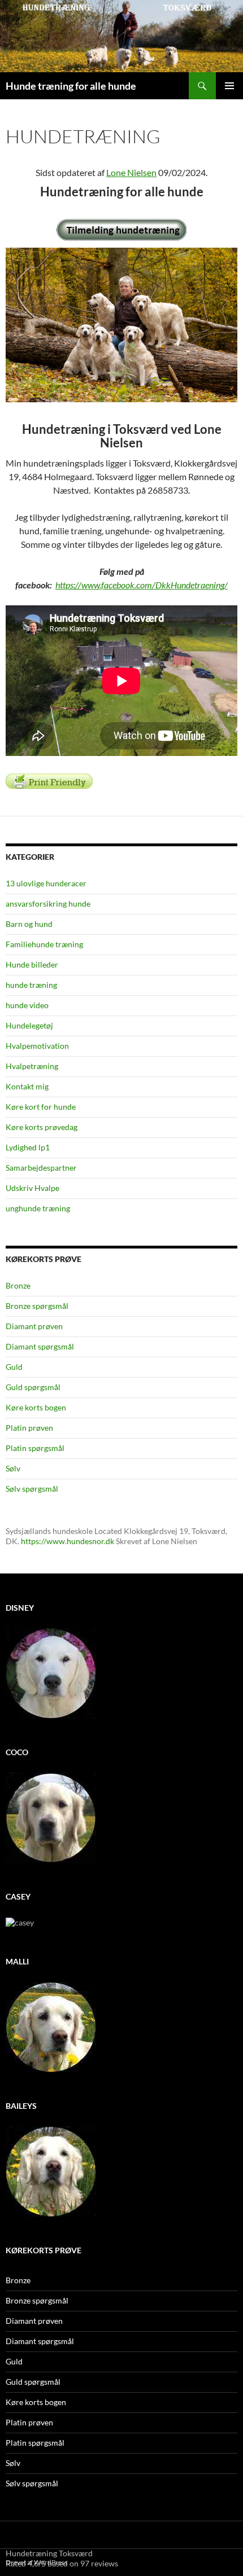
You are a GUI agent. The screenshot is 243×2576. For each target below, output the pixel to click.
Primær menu (229, 86)
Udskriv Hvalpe (32, 1188)
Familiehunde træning (44, 944)
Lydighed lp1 (28, 1147)
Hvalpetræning (32, 1066)
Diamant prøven (34, 1326)
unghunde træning (38, 1208)
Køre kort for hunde (41, 1107)
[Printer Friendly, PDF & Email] (49, 780)
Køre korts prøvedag (42, 1127)
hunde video (27, 1005)
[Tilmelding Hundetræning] (121, 230)
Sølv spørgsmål (32, 1489)
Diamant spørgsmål (40, 1346)
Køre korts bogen (36, 1407)
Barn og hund (29, 924)
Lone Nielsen (131, 172)
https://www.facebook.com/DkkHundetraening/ (142, 585)
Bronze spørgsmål (37, 1306)
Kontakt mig (27, 1086)
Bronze (18, 1285)
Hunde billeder (32, 964)
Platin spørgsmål (35, 1448)
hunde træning (31, 985)
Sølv (13, 1468)
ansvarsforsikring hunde (48, 904)
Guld (14, 1367)
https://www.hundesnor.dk (68, 1541)
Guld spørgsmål (33, 1387)
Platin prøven (29, 1428)
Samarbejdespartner (41, 1168)
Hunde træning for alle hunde (71, 86)
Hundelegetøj (29, 1025)
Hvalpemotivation (37, 1046)
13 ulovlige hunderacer (46, 883)
